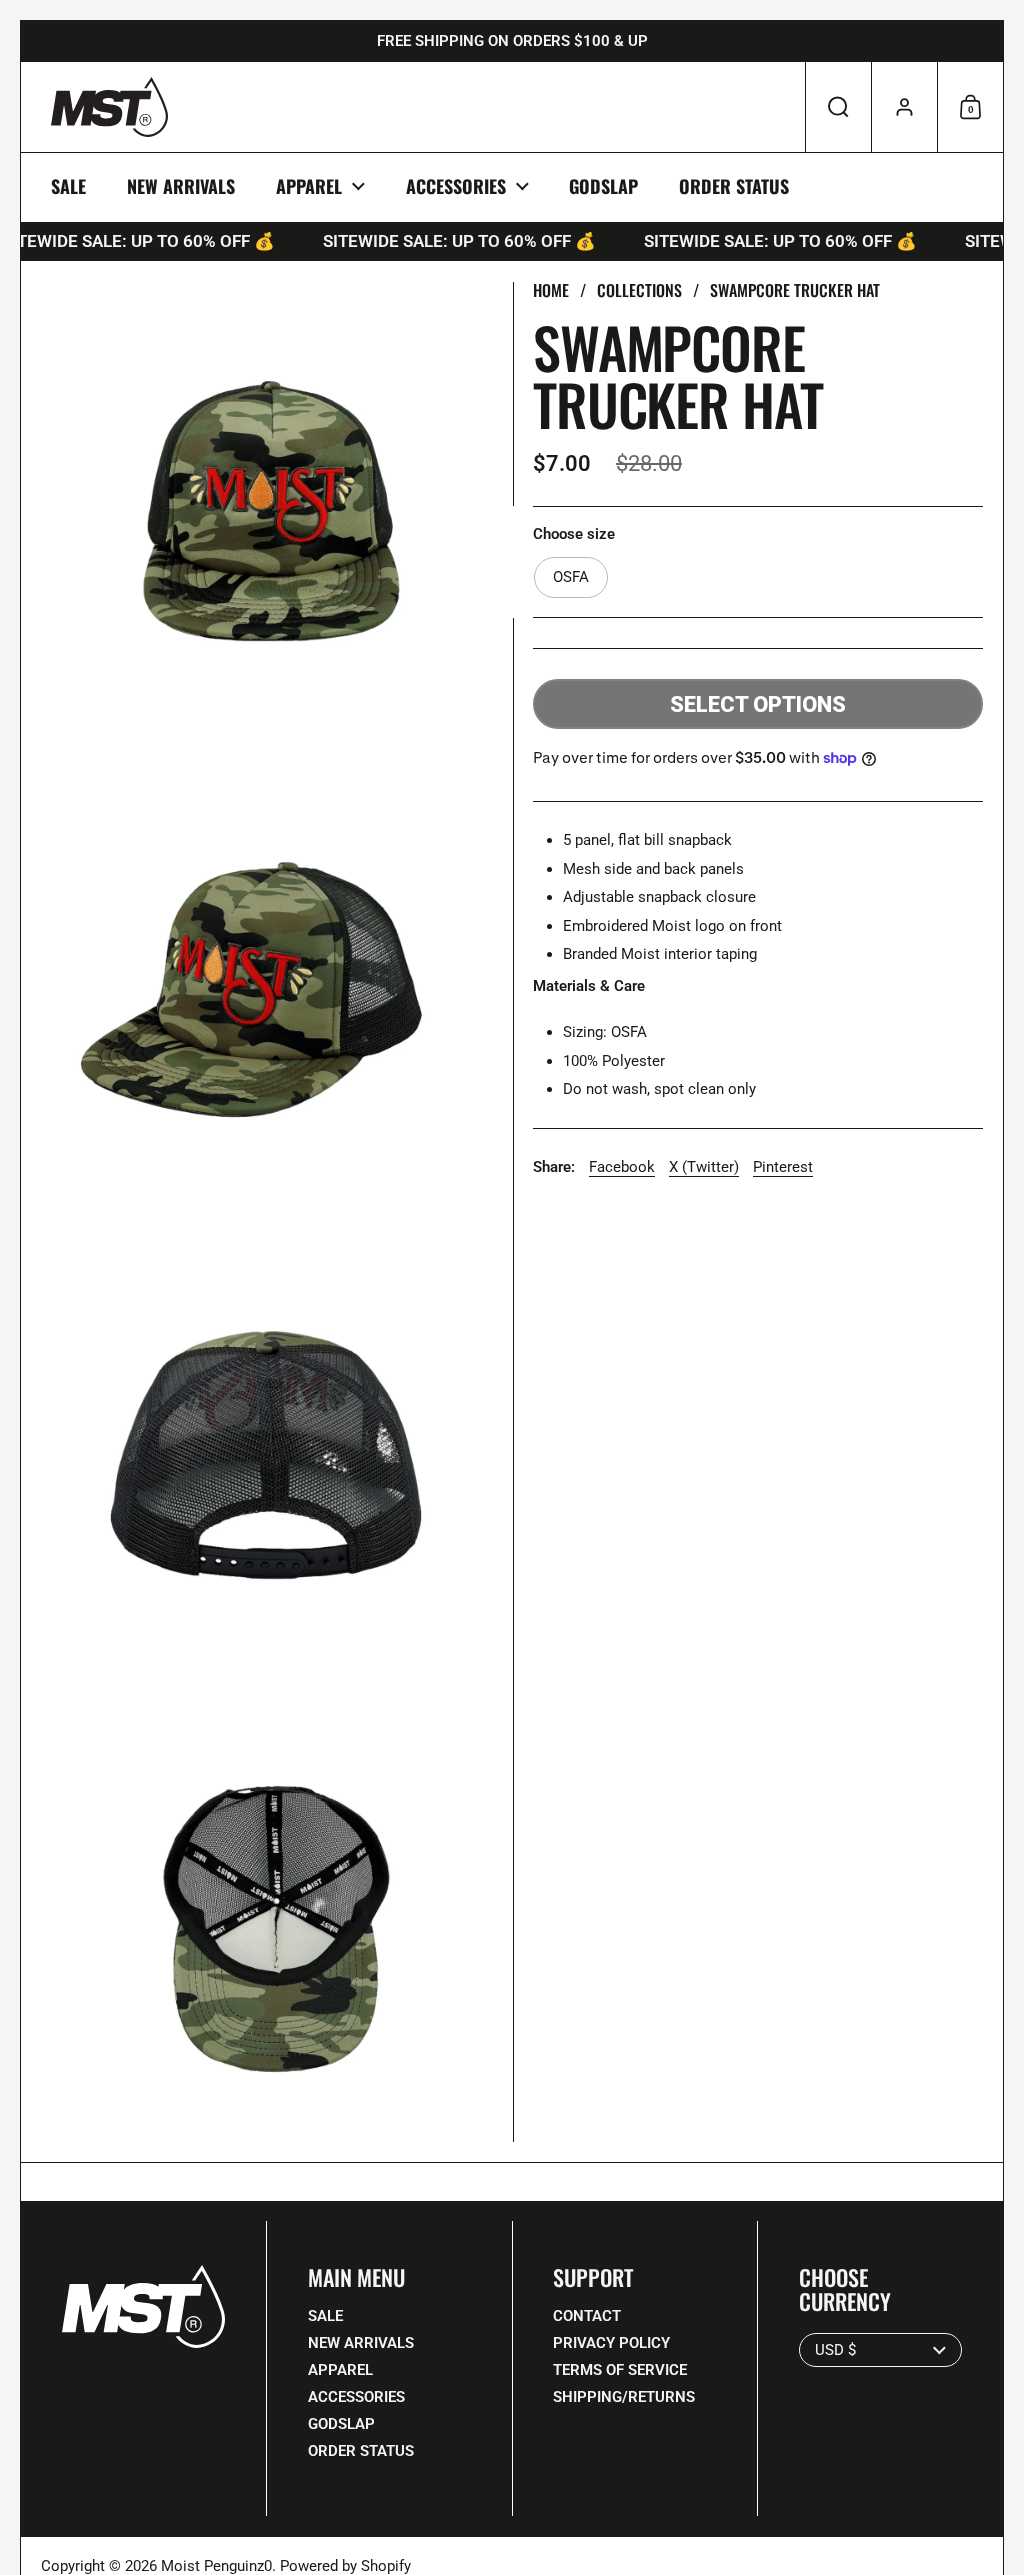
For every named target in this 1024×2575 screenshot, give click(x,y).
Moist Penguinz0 (216, 2566)
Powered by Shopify (345, 2566)
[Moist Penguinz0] (109, 107)
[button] (838, 107)
